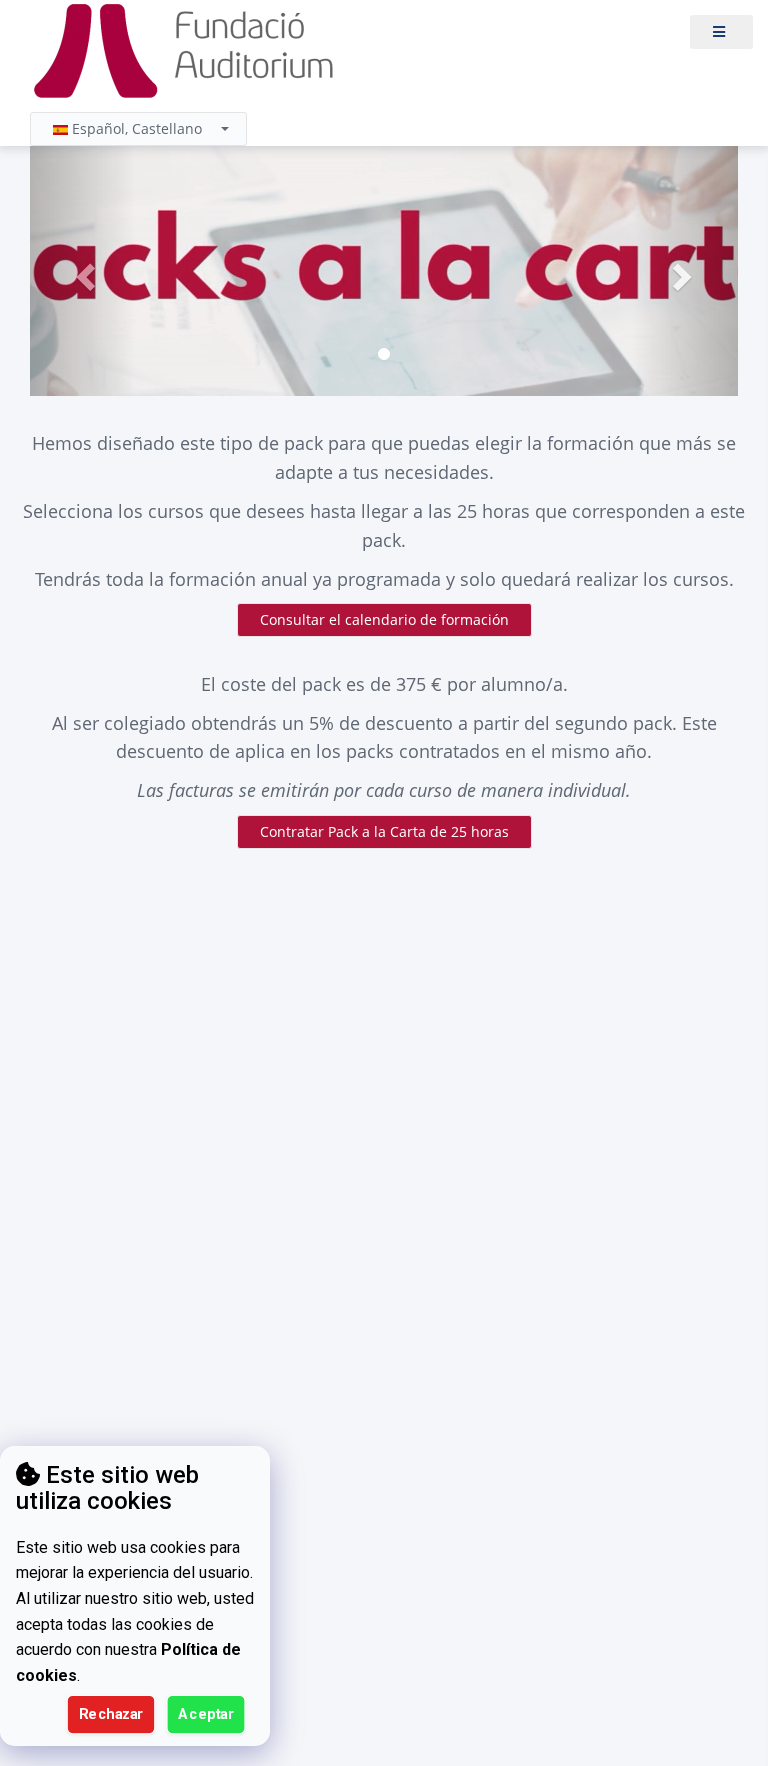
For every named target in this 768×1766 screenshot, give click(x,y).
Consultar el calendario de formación (384, 619)
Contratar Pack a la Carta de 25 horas (384, 831)
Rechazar (111, 1714)
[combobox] (138, 129)
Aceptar (205, 1714)
